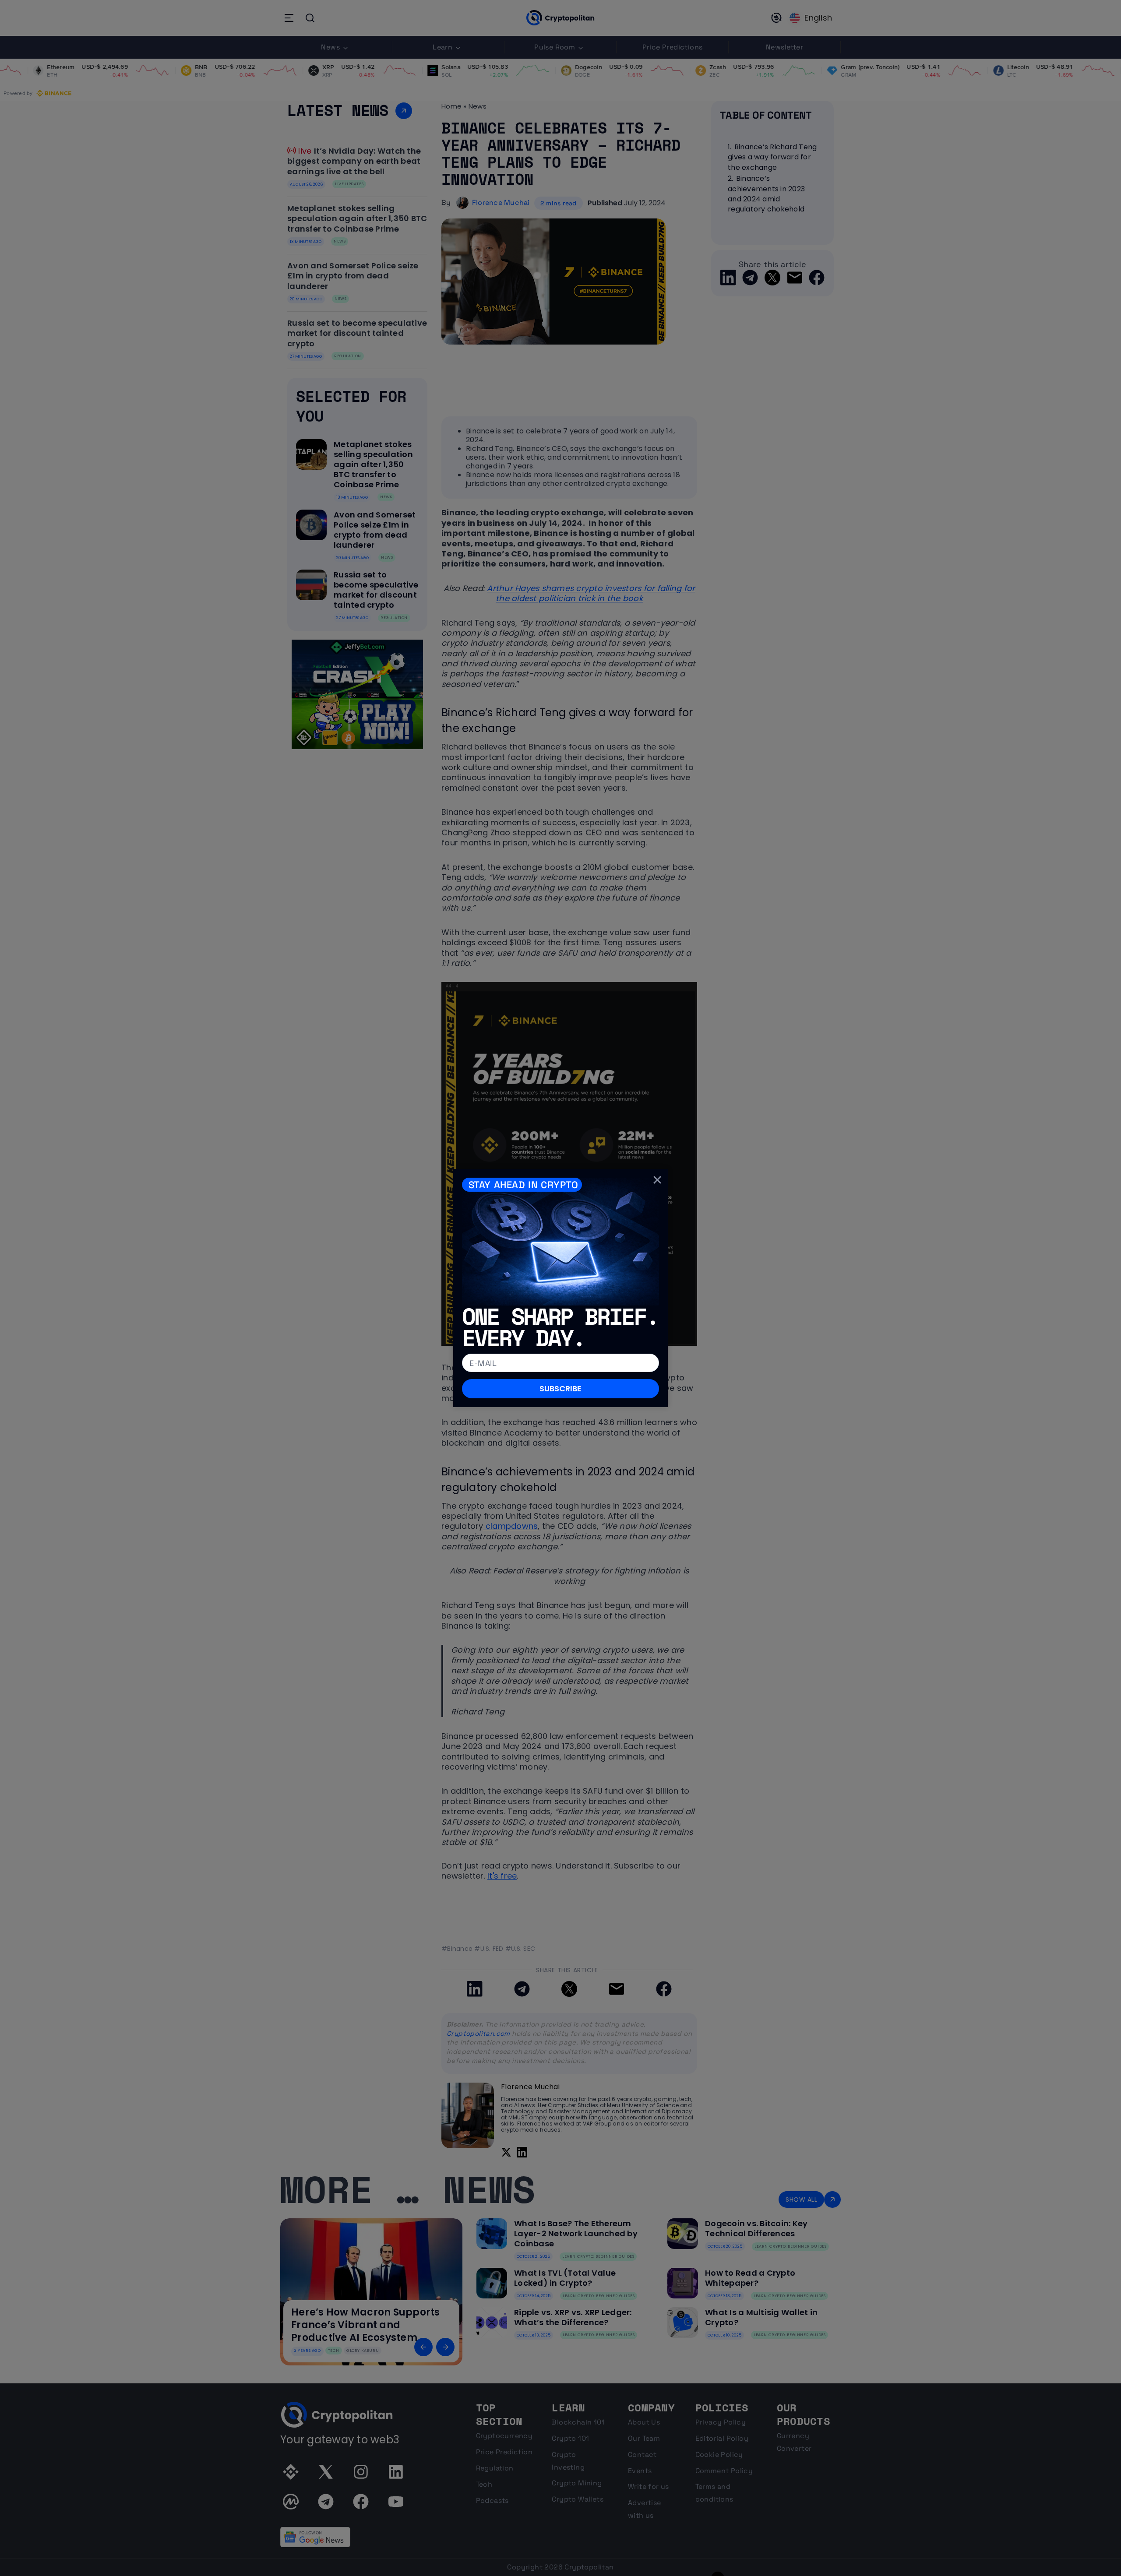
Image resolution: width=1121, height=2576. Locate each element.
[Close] (657, 1179)
